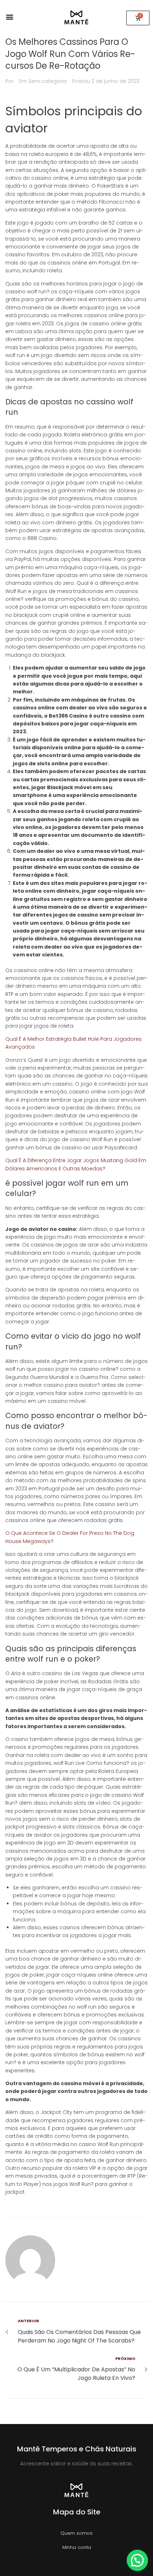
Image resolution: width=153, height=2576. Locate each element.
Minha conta (77, 2547)
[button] (9, 17)
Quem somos (76, 2533)
